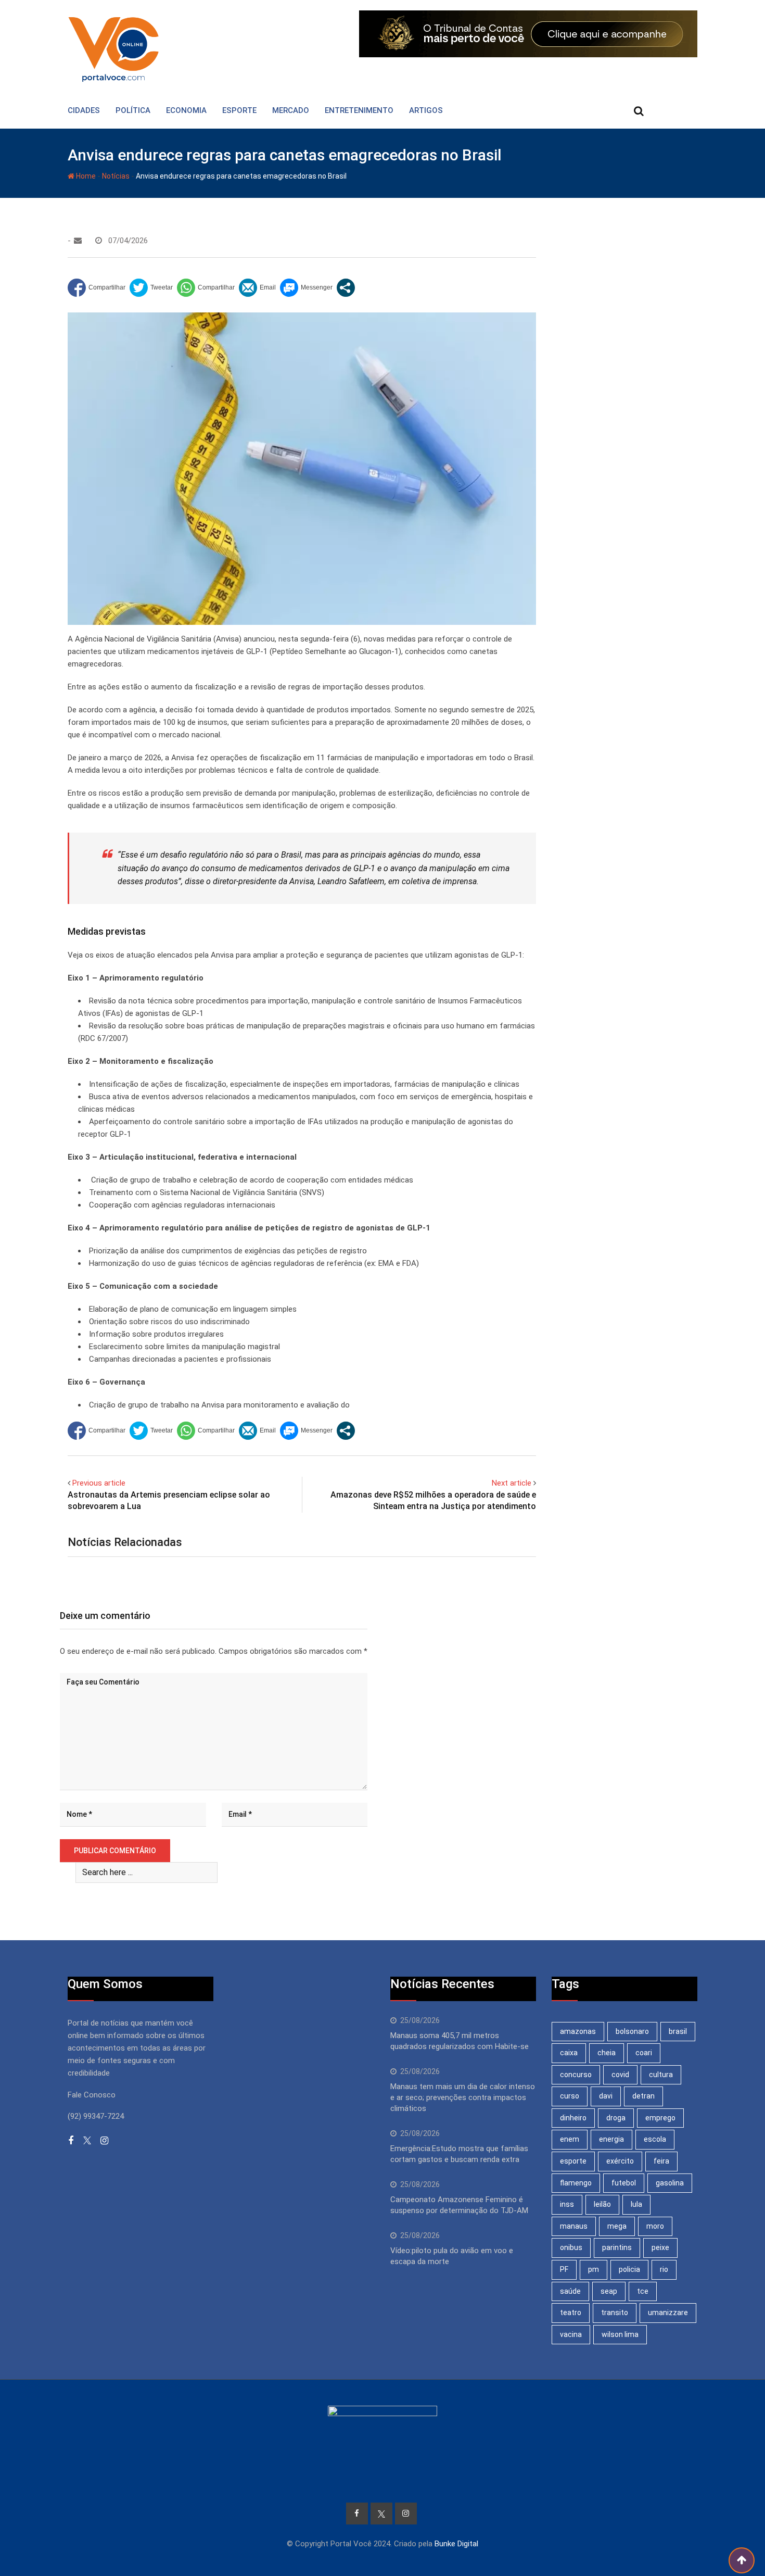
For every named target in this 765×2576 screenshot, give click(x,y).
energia (611, 2139)
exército (620, 2161)
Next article (512, 1483)
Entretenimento (359, 110)
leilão (602, 2204)
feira (661, 2161)
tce (643, 2291)
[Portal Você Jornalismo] (78, 241)
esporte (573, 2161)
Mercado (291, 110)
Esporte (239, 110)
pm (594, 2269)
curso (570, 2096)
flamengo (576, 2183)
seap (609, 2291)
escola (655, 2139)
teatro (571, 2313)
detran (643, 2096)
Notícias (116, 176)
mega (617, 2226)
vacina (571, 2334)
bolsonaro (632, 2031)
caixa (569, 2053)
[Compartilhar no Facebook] (97, 288)
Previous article (99, 1483)
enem (570, 2139)
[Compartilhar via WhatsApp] (206, 288)
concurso (576, 2075)
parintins (617, 2247)
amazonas (578, 2031)
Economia (186, 110)
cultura (661, 2075)
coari (644, 2053)
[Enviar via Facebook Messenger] (306, 288)
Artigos (426, 110)
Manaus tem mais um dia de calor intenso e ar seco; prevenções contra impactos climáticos (463, 2097)
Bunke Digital (456, 2544)
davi (606, 2096)
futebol (624, 2183)
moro (655, 2226)
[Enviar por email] (257, 288)
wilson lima (620, 2334)
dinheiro (573, 2118)
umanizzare (668, 2313)
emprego (660, 2118)
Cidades (84, 110)
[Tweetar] (151, 288)
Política (133, 110)
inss (567, 2204)
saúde (570, 2291)
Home (85, 176)
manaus (574, 2226)
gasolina (670, 2183)
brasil (678, 2031)
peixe (660, 2247)
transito (615, 2313)
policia (629, 2269)
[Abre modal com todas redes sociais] (346, 288)
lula (636, 2204)
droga (616, 2118)
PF (564, 2269)
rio (664, 2269)
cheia (607, 2053)
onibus (571, 2247)
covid (620, 2075)
